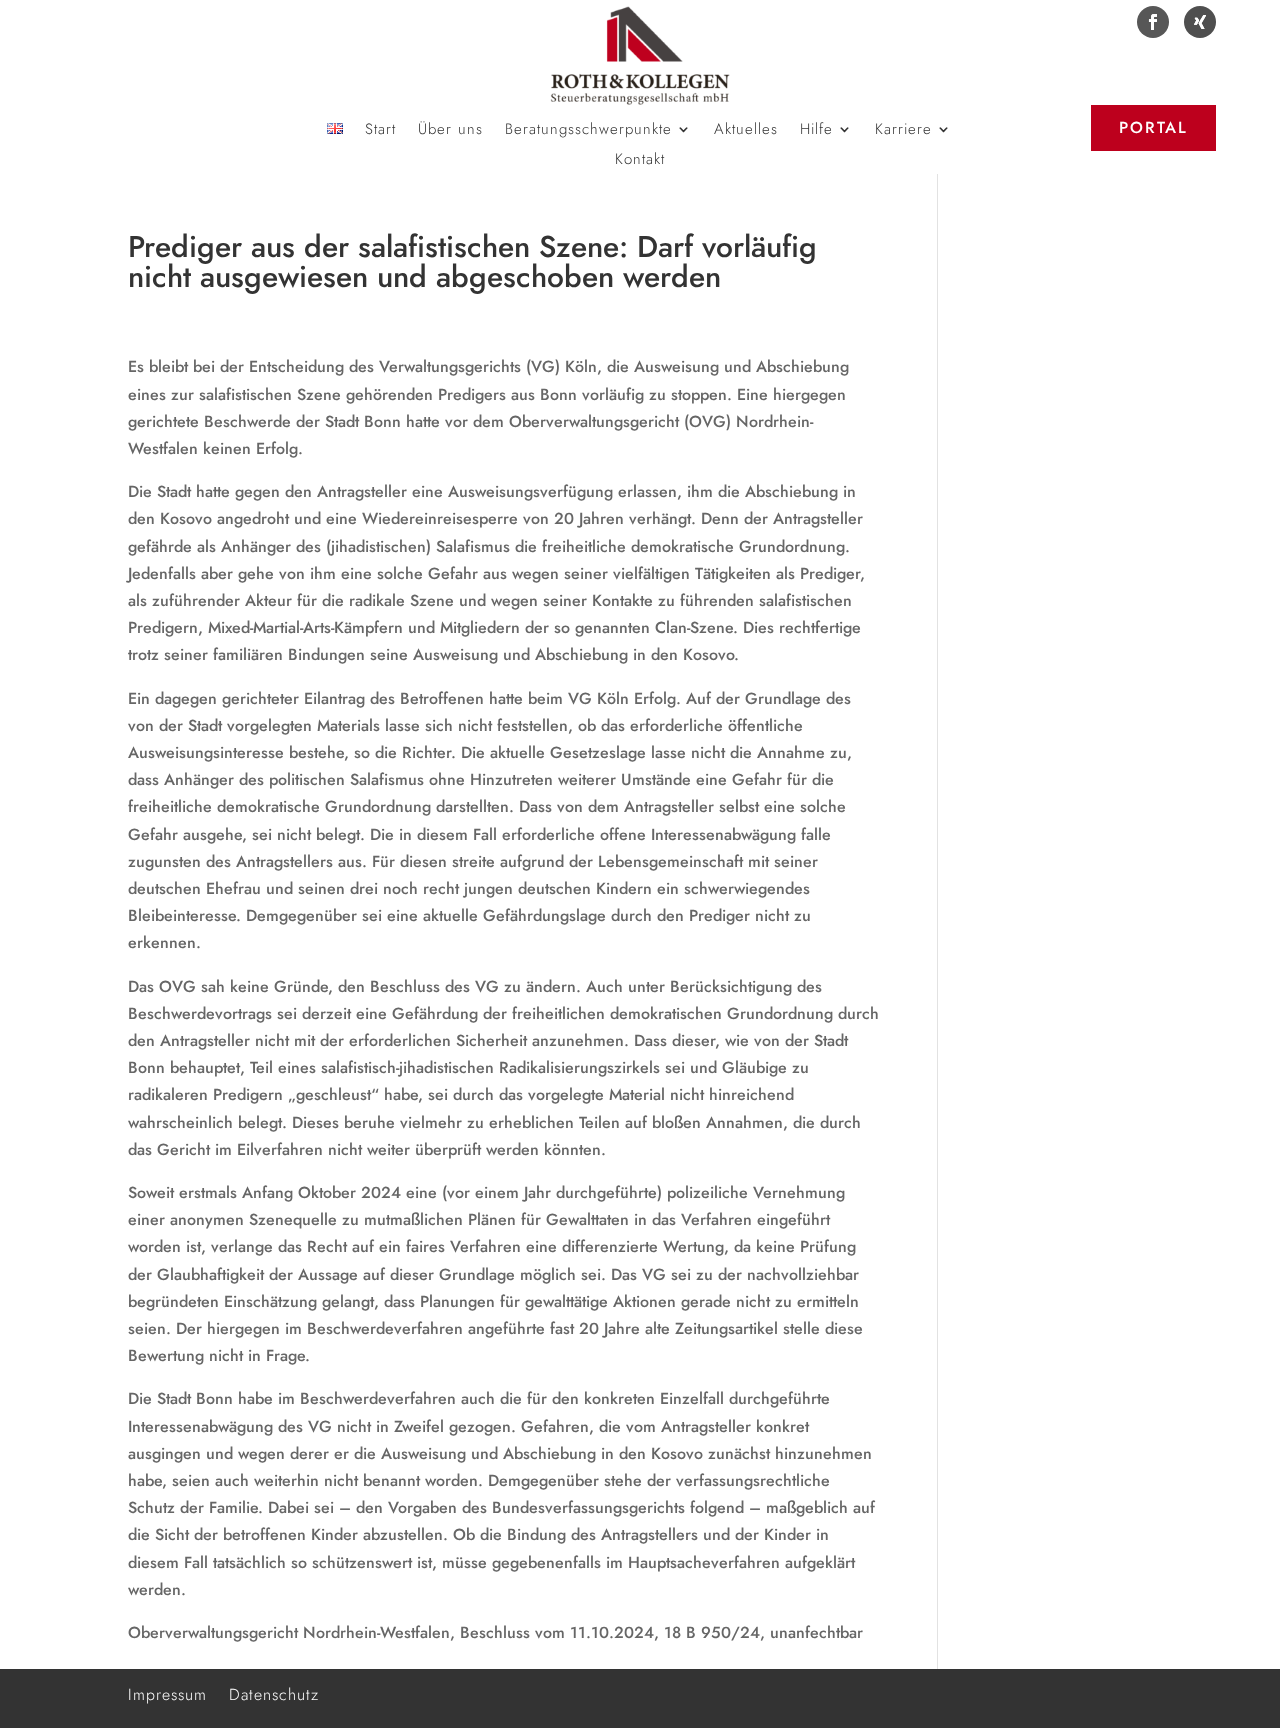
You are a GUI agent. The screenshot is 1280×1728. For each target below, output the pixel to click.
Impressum (167, 1692)
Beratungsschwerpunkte (588, 131)
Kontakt (640, 161)
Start (380, 131)
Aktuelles (746, 131)
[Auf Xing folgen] (1200, 22)
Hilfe (816, 131)
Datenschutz (274, 1692)
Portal (1153, 127)
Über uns (450, 131)
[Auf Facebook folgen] (1153, 22)
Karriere (903, 131)
